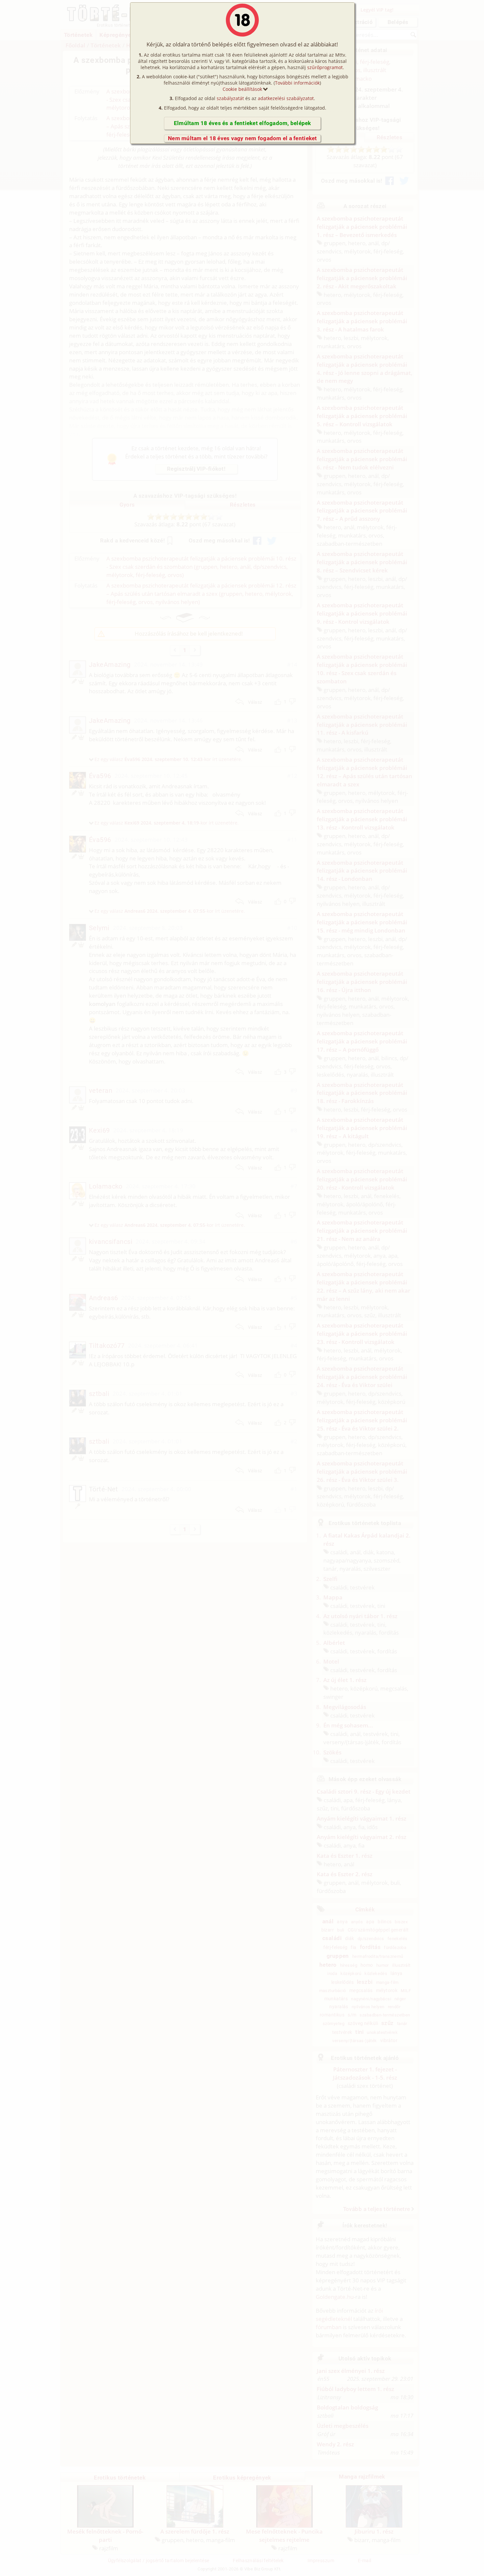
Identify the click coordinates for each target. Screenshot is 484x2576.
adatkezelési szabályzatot (286, 98)
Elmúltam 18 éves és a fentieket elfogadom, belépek (242, 123)
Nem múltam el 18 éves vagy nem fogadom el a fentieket (242, 138)
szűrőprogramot (325, 67)
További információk (297, 83)
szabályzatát (230, 98)
